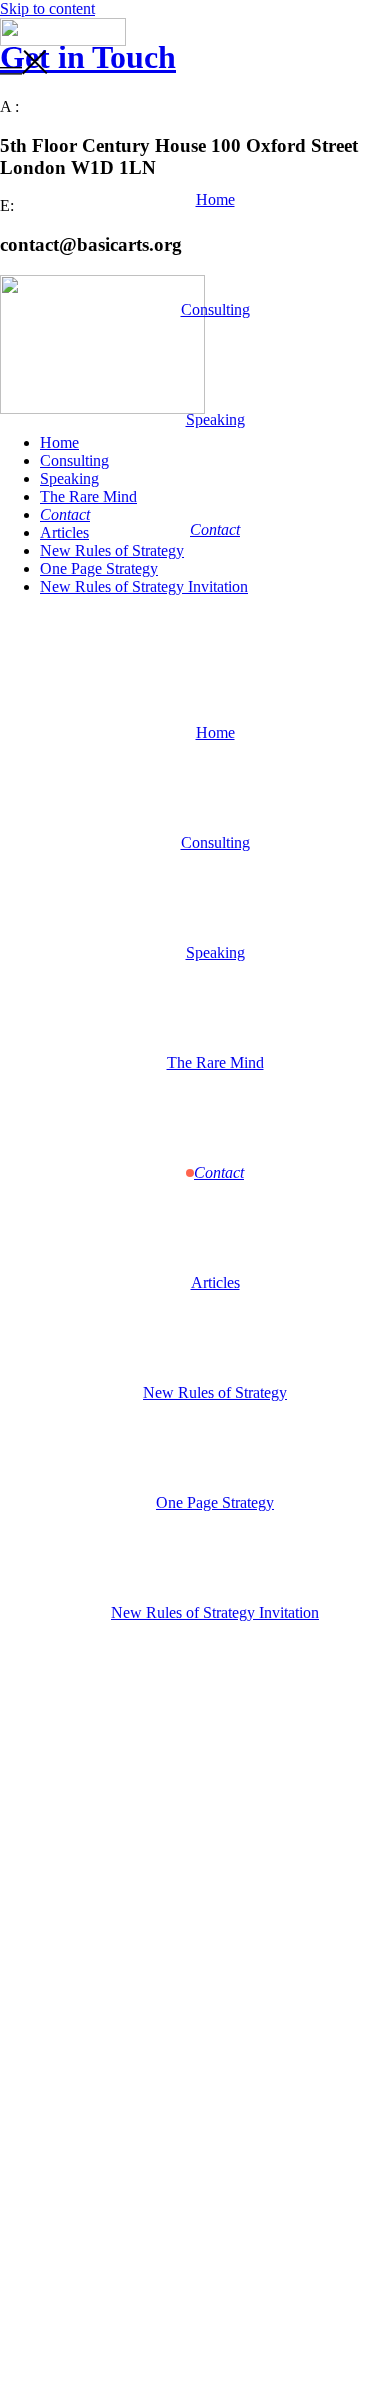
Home (215, 199)
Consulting (215, 309)
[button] (195, 64)
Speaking (215, 419)
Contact (215, 529)
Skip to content (47, 8)
